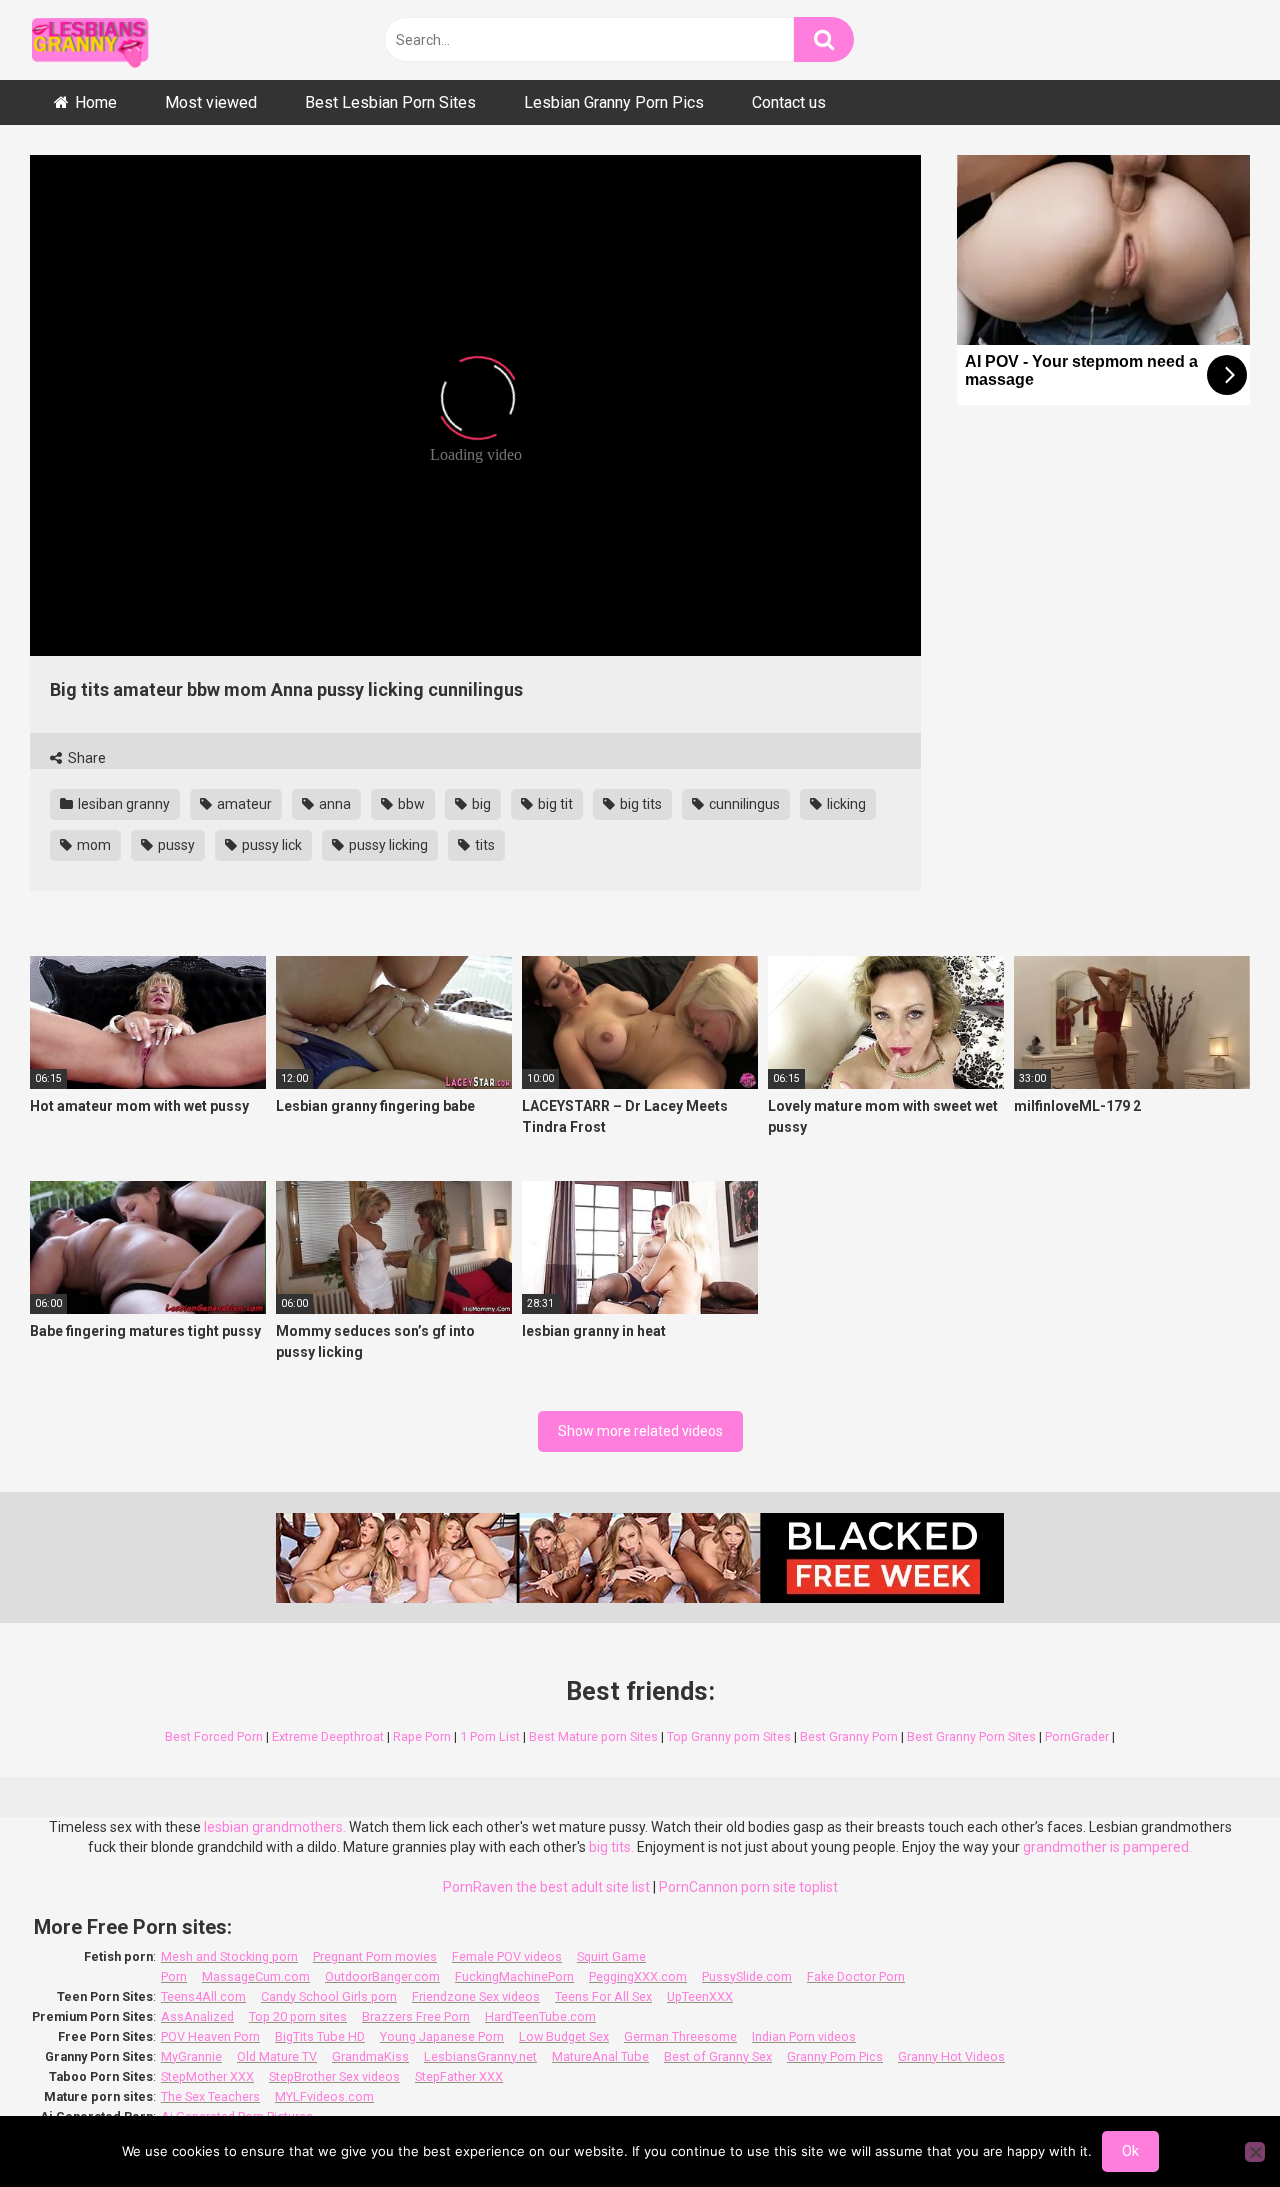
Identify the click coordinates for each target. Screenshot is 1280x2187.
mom (92, 845)
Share (85, 758)
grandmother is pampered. (1107, 1847)
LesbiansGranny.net (480, 2056)
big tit (554, 804)
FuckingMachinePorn (514, 1976)
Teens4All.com (203, 1996)
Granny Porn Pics (835, 2056)
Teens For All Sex (603, 1996)
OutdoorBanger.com (382, 1976)
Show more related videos (640, 1431)
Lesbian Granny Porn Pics (614, 102)
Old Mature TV (277, 2056)
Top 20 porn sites (298, 2016)
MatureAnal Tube (600, 2056)
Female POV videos (507, 1956)
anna (333, 804)
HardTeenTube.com (540, 2016)
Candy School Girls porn (329, 1996)
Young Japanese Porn (442, 2036)
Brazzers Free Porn (416, 2016)
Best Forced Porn (214, 1736)
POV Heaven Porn (210, 2036)
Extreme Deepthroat (328, 1736)
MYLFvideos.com (324, 2096)
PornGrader (1077, 1736)
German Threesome (680, 2036)
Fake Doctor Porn (856, 1976)
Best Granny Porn (849, 1736)
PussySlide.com (747, 1976)
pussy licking (387, 845)
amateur (243, 804)
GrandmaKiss (370, 2056)
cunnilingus (743, 804)
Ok (1130, 2151)
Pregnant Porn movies (375, 1956)
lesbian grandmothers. (275, 1827)
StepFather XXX (459, 2076)
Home (96, 102)
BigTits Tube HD (320, 2036)
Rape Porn (422, 1736)
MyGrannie (191, 2056)
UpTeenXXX (700, 1996)
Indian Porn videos (804, 2036)
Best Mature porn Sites (593, 1736)
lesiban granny (122, 804)
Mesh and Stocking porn (229, 1956)
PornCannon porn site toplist (748, 1887)
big (480, 804)
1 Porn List (490, 1736)
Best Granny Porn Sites (971, 1736)
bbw (410, 804)
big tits (639, 804)
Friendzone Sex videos (476, 1996)
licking (845, 804)
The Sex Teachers (210, 2096)
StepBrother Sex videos (334, 2076)
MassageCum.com (256, 1976)
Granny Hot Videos (951, 2056)
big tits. (611, 1847)
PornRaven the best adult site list (546, 1887)
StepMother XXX (207, 2076)
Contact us (789, 102)
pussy (175, 845)
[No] (1255, 2152)
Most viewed (211, 102)
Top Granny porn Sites (729, 1736)
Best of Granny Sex (718, 2056)
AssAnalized (197, 2016)
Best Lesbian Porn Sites (390, 102)
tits (483, 845)
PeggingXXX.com (638, 1976)
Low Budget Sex (564, 2036)
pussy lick (270, 845)
